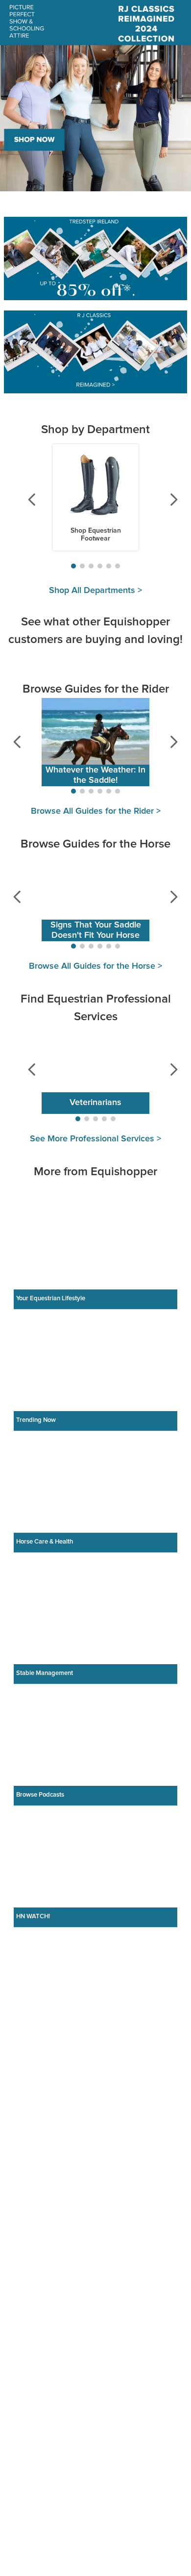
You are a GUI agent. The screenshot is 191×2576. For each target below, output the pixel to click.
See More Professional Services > (95, 1346)
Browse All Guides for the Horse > (95, 1173)
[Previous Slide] (25, 500)
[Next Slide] (166, 500)
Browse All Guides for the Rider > (96, 1018)
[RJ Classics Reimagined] (95, 353)
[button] (73, 566)
